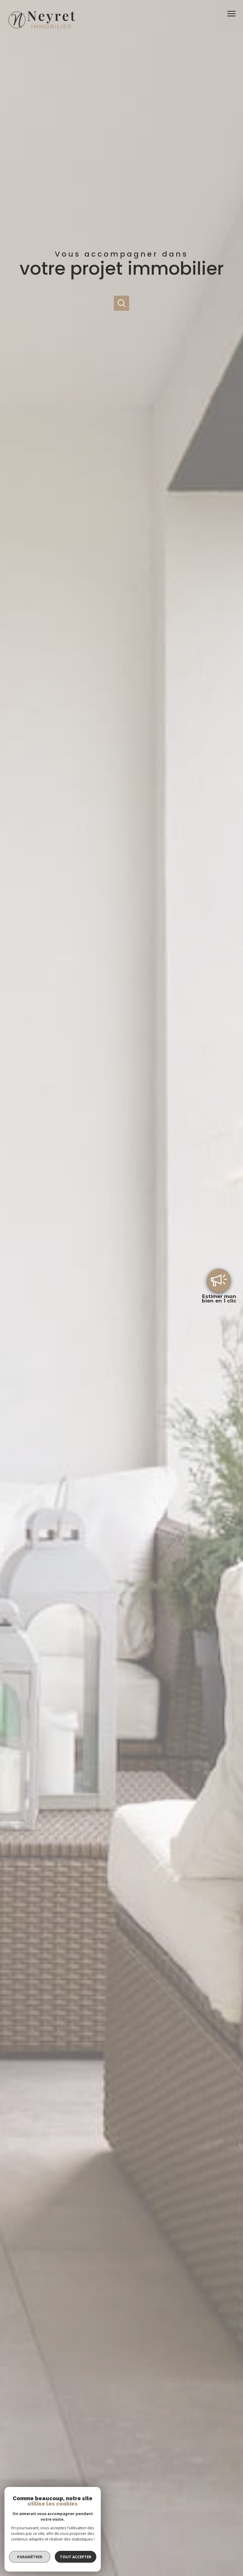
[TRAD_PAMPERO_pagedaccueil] (41, 30)
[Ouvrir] (121, 303)
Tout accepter (76, 2557)
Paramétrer (30, 2557)
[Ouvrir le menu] (234, 14)
